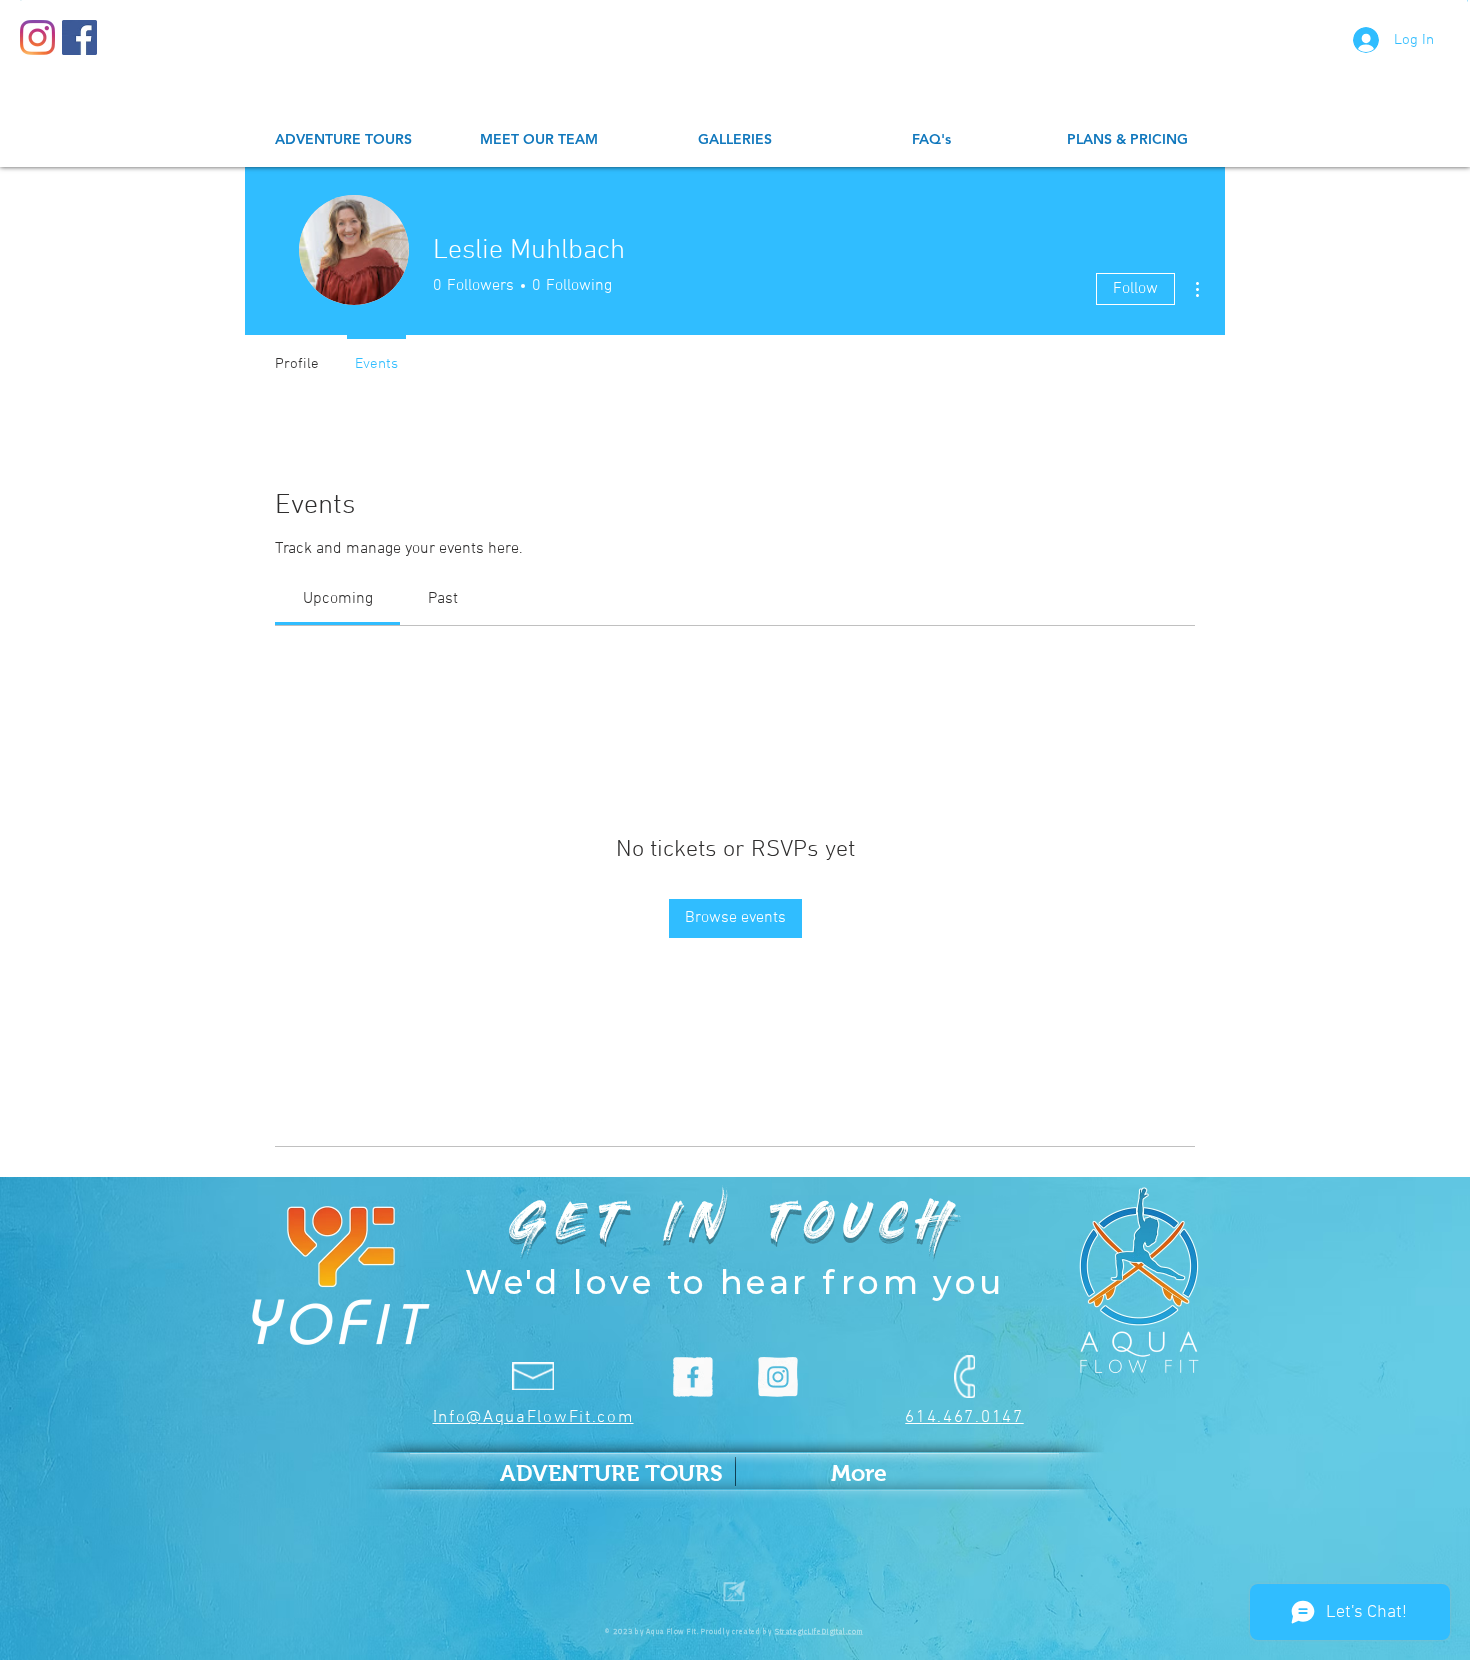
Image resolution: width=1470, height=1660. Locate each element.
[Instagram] (37, 37)
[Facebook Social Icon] (79, 37)
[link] (338, 599)
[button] (735, 139)
